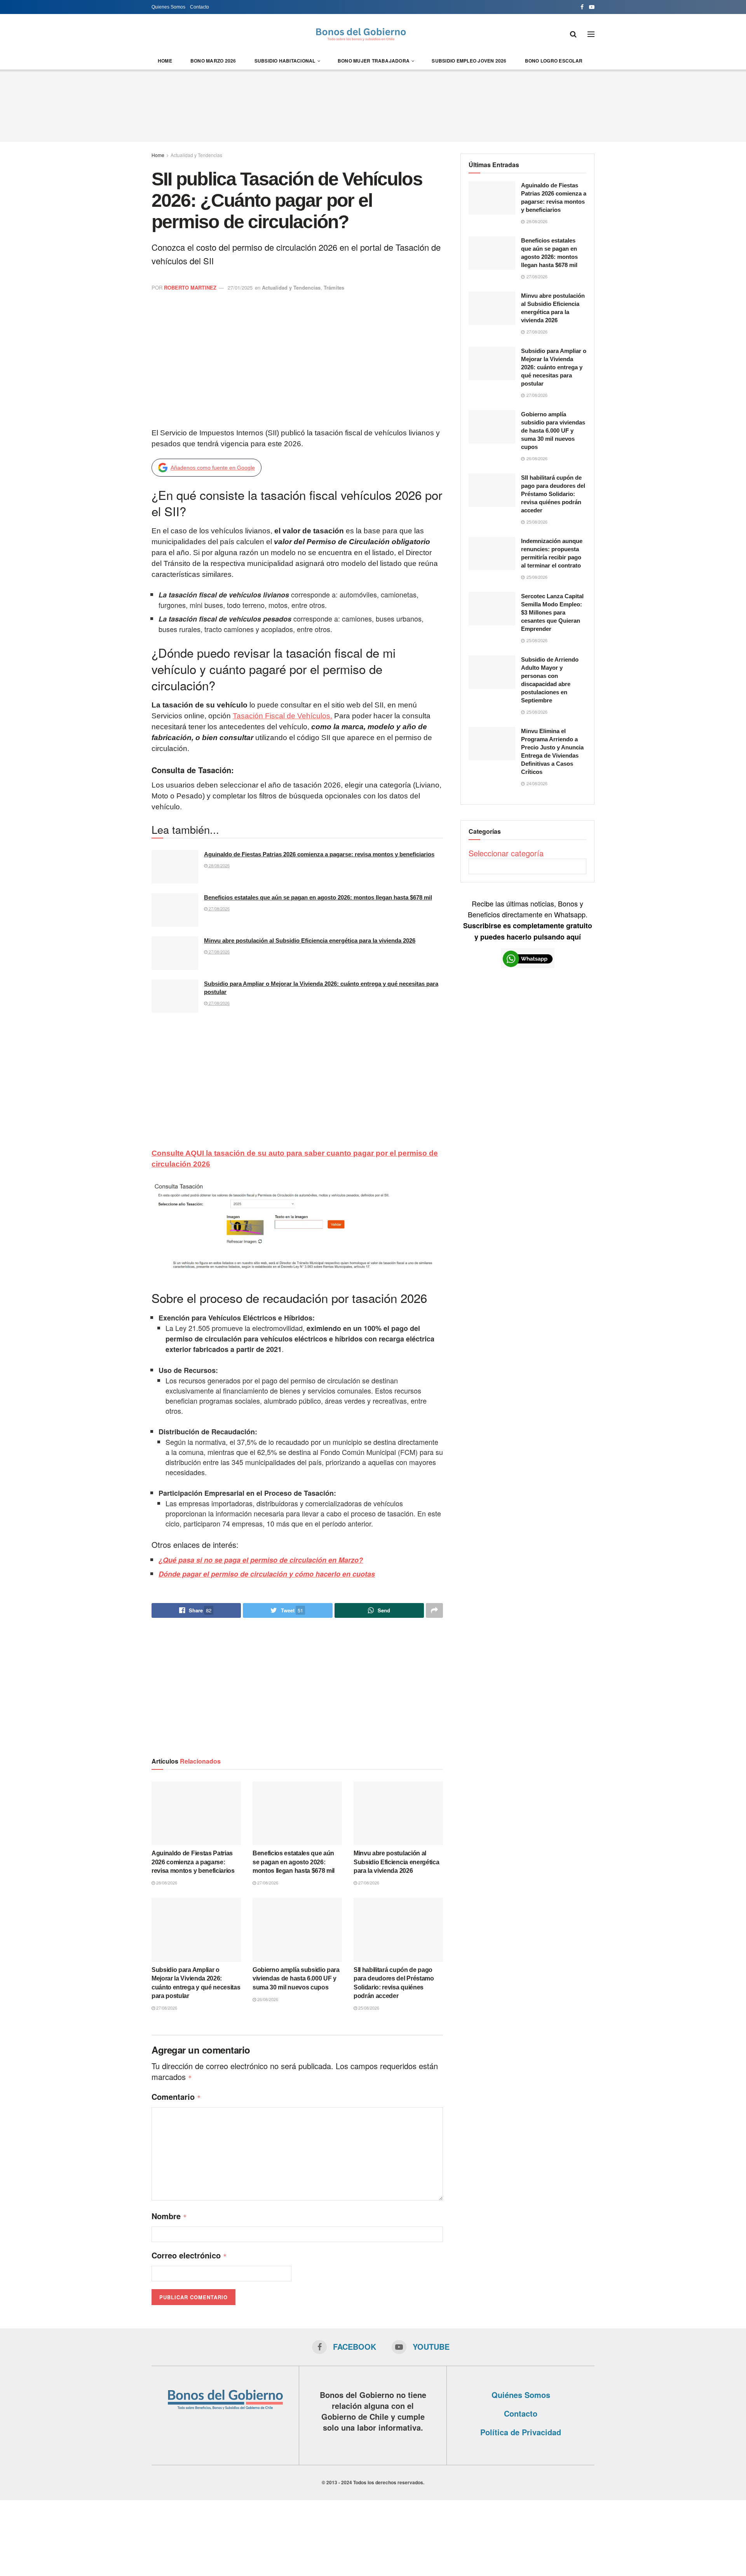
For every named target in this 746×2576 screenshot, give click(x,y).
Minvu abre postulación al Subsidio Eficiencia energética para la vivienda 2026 (310, 940)
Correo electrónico (189, 2255)
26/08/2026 (267, 1999)
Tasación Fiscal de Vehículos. (282, 716)
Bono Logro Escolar (554, 61)
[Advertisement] (373, 105)
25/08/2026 (368, 2008)
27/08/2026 (219, 908)
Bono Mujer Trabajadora (374, 61)
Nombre (169, 2216)
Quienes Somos (168, 7)
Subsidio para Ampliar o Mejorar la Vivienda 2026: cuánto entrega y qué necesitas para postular (554, 367)
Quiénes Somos (521, 2395)
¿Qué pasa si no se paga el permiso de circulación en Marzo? (261, 1560)
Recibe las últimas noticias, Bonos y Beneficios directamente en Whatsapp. (528, 920)
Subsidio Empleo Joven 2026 (469, 61)
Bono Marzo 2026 (213, 61)
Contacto (200, 7)
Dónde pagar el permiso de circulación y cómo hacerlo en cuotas (267, 1574)
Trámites (334, 287)
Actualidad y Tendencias (196, 155)
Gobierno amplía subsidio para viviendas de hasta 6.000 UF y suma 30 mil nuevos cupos (296, 1979)
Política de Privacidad (521, 2432)
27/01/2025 (240, 287)
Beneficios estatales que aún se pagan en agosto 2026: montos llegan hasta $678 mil (318, 897)
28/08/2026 (219, 865)
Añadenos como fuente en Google (213, 468)
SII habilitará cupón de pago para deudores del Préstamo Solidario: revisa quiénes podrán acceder (553, 494)
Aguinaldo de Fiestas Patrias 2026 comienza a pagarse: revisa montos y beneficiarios (319, 854)
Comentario (176, 2097)
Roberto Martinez (190, 287)
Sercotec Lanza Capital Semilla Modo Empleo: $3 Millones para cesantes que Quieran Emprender (552, 612)
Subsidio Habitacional (285, 61)
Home (165, 61)
